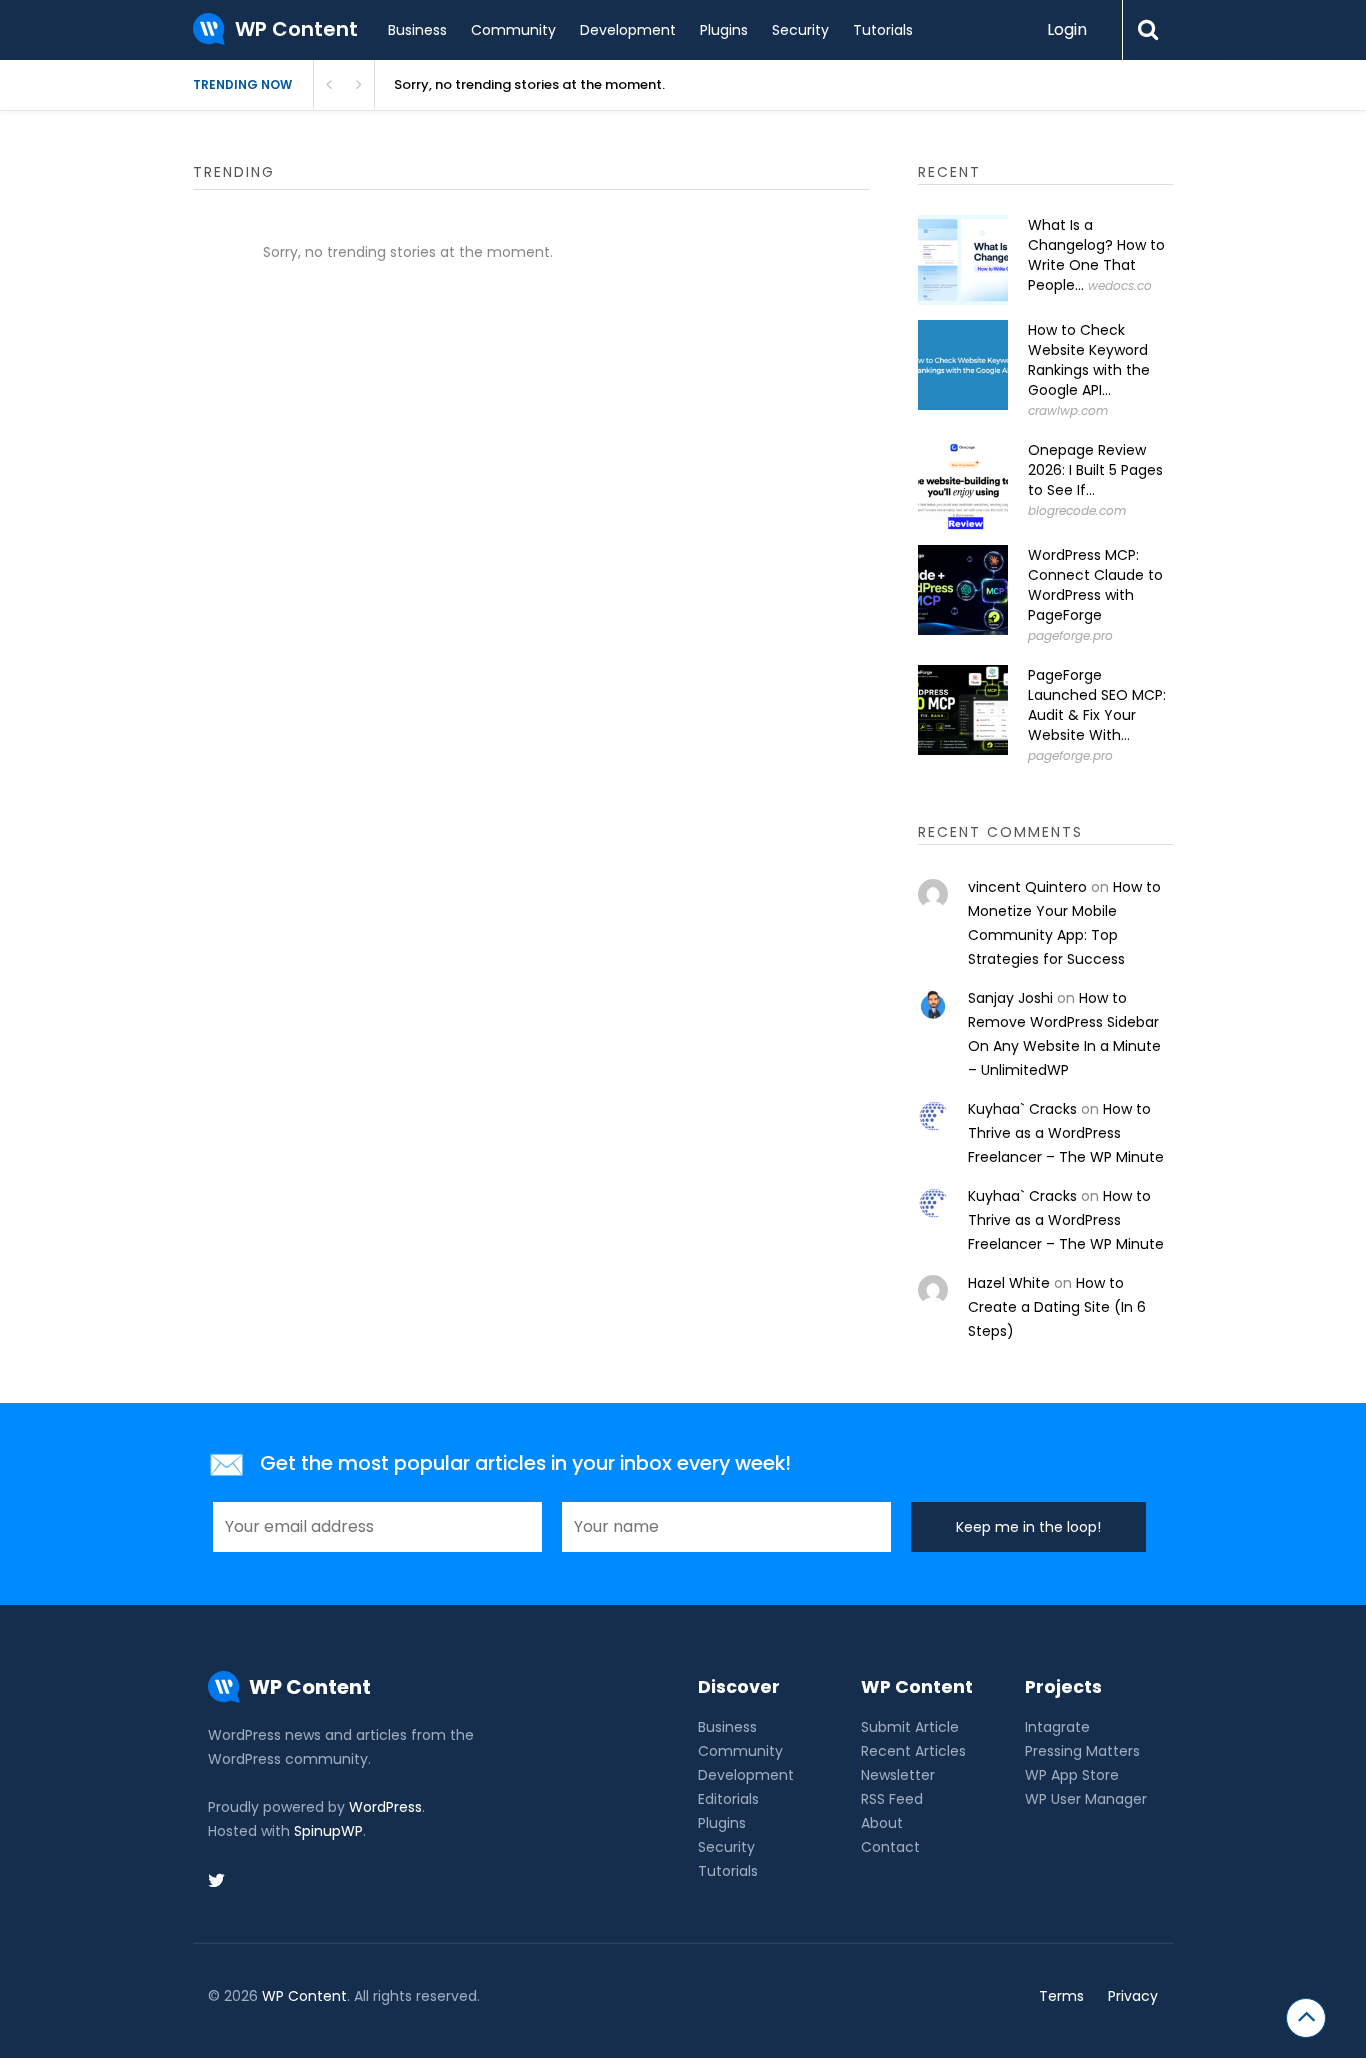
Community (513, 30)
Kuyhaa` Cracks (1022, 1109)
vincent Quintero (1027, 887)
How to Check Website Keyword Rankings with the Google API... (1089, 360)
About (882, 1823)
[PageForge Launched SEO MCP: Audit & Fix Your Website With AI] (963, 710)
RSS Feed (892, 1799)
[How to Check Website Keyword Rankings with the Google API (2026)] (963, 365)
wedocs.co (1120, 285)
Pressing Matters (1082, 1751)
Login (1067, 29)
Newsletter (898, 1775)
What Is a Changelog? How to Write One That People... (1096, 255)
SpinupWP (328, 1831)
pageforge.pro (1070, 635)
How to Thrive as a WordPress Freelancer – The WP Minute (1066, 1133)
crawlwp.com (1068, 410)
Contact (890, 1847)
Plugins (724, 30)
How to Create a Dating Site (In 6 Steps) (1057, 1307)
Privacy (1133, 1996)
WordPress (385, 1807)
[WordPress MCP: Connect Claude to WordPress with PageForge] (963, 590)
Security (800, 30)
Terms (1061, 1996)
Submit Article (910, 1727)
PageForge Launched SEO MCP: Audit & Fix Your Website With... (1097, 705)
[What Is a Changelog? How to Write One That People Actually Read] (963, 260)
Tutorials (883, 30)
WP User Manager (1086, 1799)
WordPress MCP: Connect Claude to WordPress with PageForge (1095, 585)
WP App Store (1072, 1775)
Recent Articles (913, 1751)
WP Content (304, 1996)
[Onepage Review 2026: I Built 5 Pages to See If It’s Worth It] (963, 485)
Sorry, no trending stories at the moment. (529, 84)
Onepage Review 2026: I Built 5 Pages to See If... (1095, 470)
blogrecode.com (1077, 510)
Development (628, 30)
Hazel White (1009, 1283)
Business (417, 30)
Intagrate (1057, 1727)
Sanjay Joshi (1010, 998)
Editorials (728, 1799)
